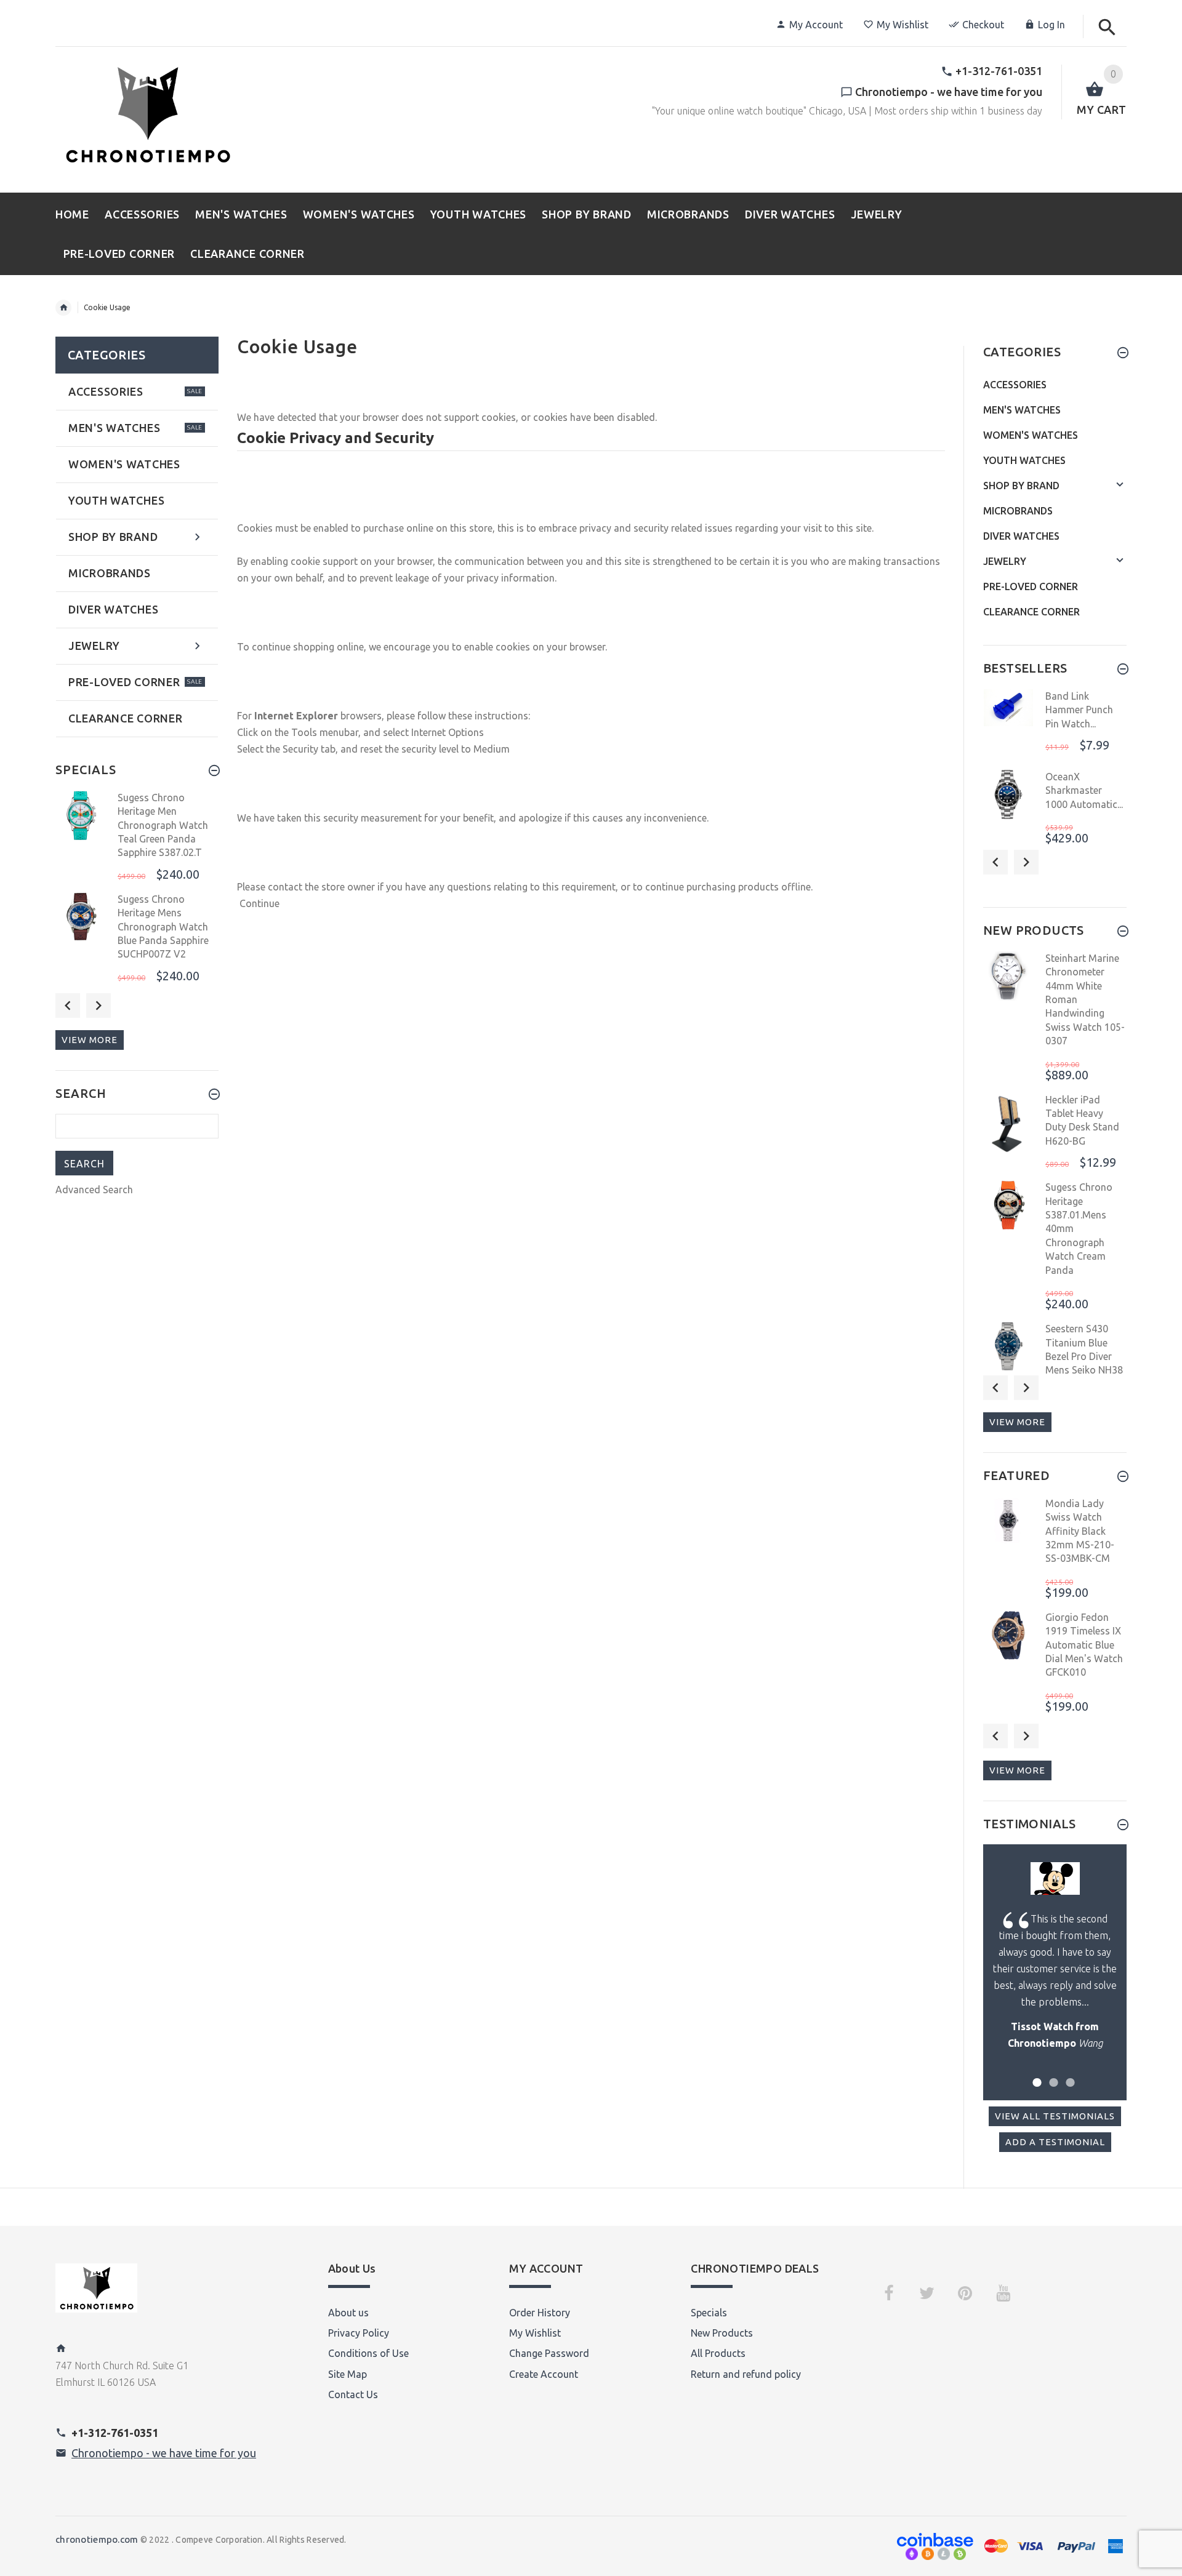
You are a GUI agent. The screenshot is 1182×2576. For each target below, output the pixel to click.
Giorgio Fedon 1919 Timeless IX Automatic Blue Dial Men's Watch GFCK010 (1084, 1645)
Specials (709, 2313)
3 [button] (1068, 2075)
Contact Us (353, 2394)
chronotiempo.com (97, 2539)
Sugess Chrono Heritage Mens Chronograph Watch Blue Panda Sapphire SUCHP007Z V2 (163, 927)
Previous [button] (68, 1006)
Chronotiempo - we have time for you (164, 2453)
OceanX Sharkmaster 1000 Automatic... (1084, 790)
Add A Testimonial (1055, 2142)
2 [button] (1052, 2075)
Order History (540, 2313)
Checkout (983, 25)
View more (90, 1040)
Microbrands (1018, 511)
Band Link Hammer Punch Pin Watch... (1079, 710)
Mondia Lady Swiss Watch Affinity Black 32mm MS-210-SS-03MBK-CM (1080, 1531)
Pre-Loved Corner (1031, 586)
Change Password (549, 2353)
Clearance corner (1031, 612)
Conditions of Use (368, 2353)
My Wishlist (903, 25)
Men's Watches (1022, 410)
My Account (816, 25)
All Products (718, 2353)
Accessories (1015, 385)
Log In (1051, 25)
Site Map (348, 2374)
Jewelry (1005, 561)
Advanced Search (94, 1190)
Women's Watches (1031, 435)
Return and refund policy (746, 2374)
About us (348, 2313)
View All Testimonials (1055, 2116)
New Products (722, 2333)
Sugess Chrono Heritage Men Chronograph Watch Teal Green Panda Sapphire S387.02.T (163, 825)
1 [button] (1035, 2075)
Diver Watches (1021, 536)
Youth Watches (1024, 460)
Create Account (544, 2374)
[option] (137, 838)
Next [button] (98, 1006)
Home (63, 308)
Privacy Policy (359, 2333)
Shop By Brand (1021, 486)
